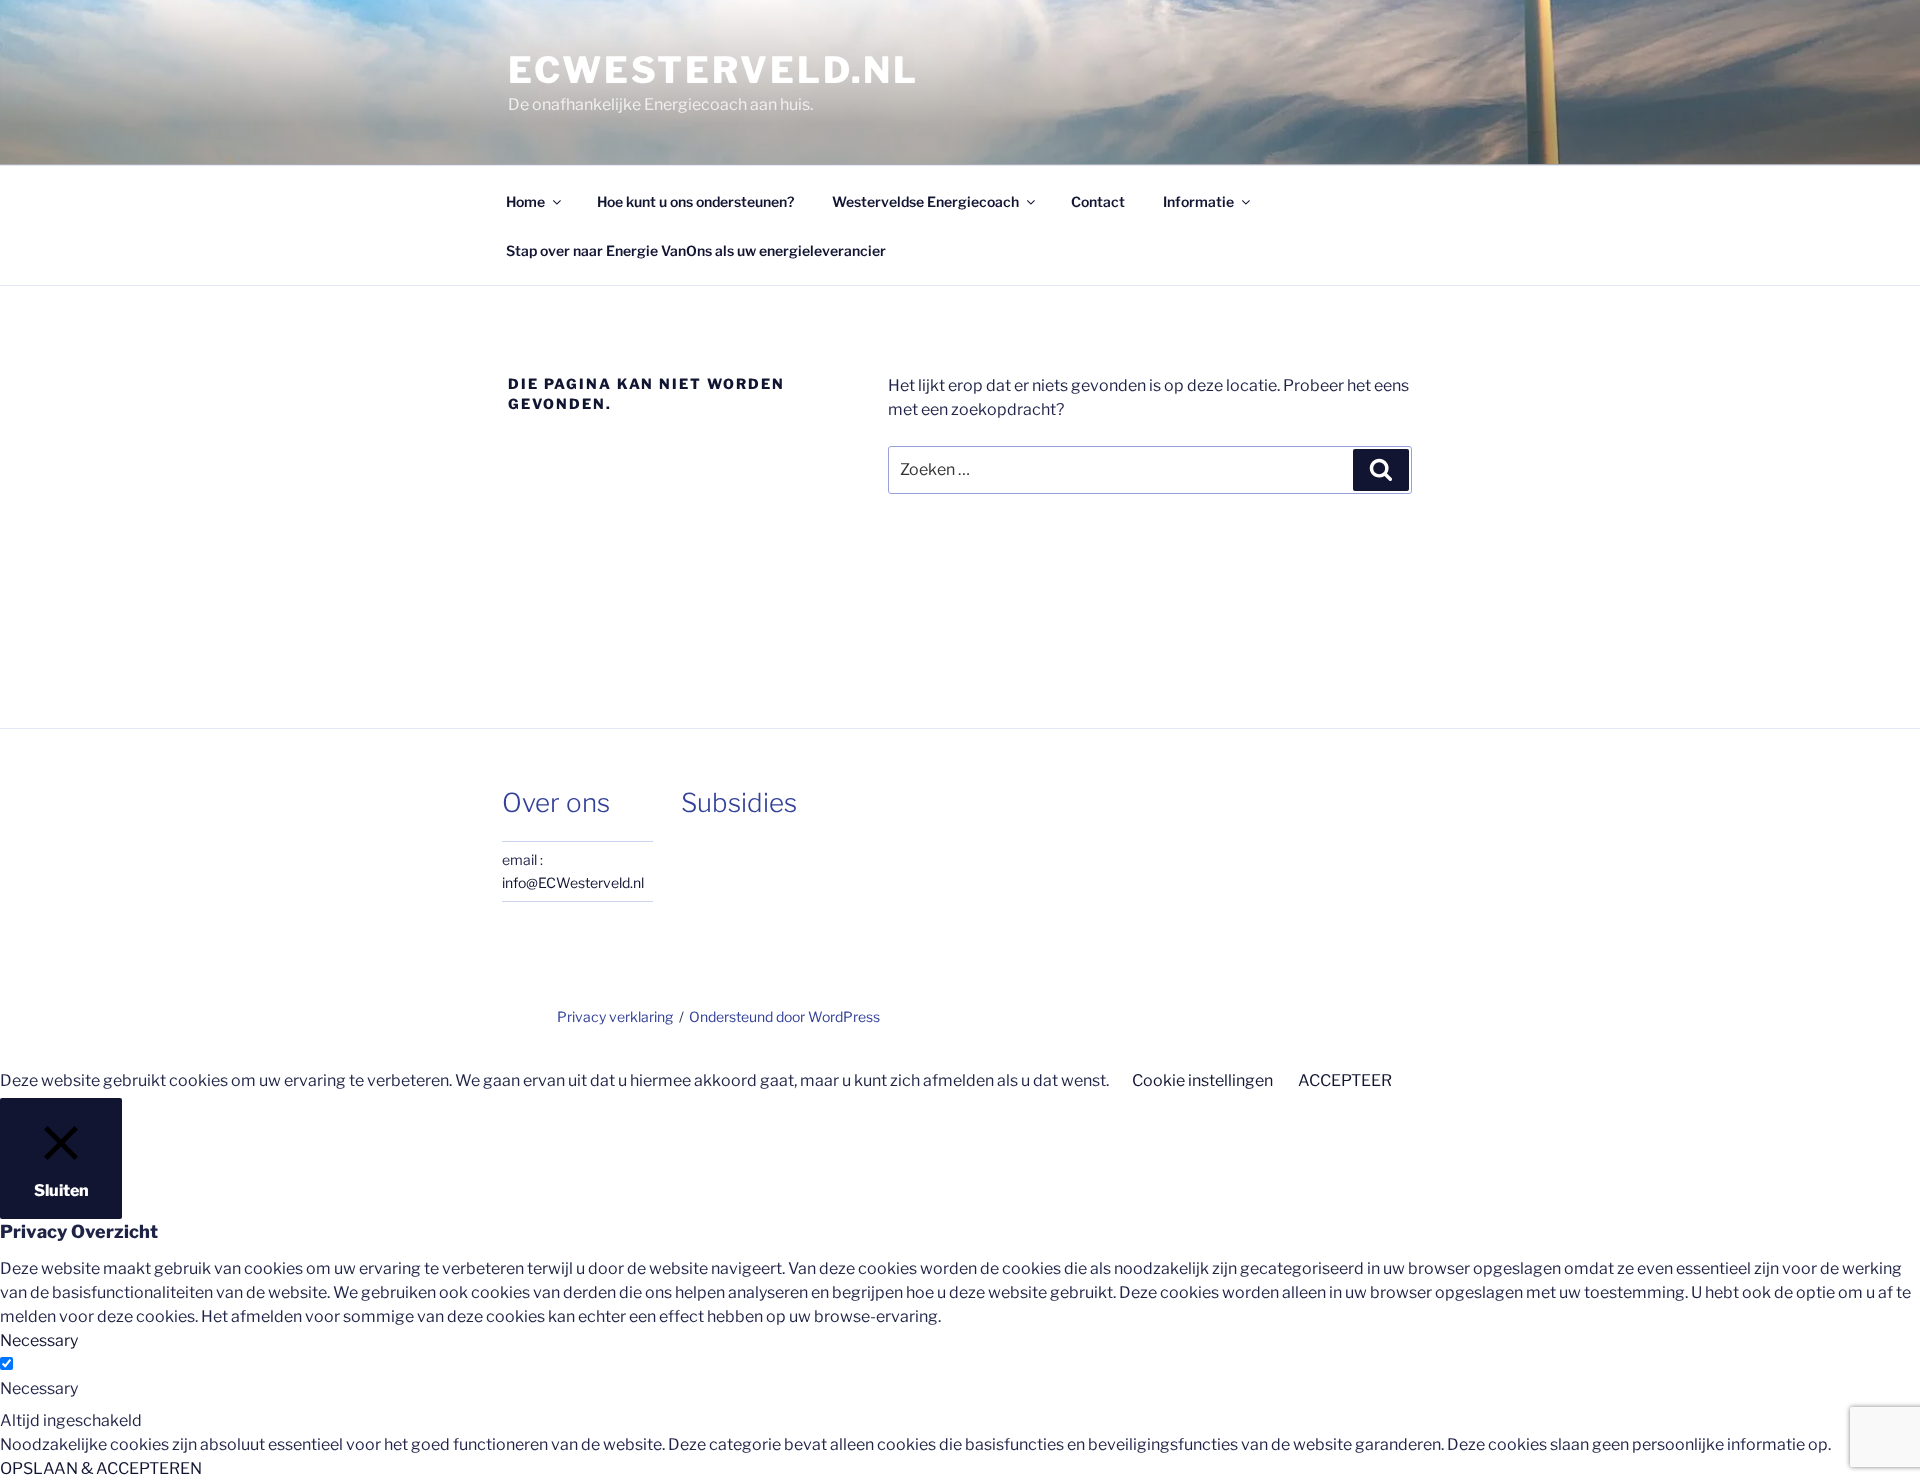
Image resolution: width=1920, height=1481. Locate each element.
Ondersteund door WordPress (784, 1016)
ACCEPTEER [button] (1345, 1080)
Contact (1098, 201)
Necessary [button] (39, 1340)
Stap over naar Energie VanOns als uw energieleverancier (696, 250)
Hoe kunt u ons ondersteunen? (695, 201)
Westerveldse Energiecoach (925, 201)
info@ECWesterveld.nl (573, 882)
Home (525, 201)
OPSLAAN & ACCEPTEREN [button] (101, 1468)
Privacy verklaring (615, 1016)
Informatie (1198, 201)
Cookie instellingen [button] (1202, 1080)
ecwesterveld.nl (713, 70)
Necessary (39, 1388)
